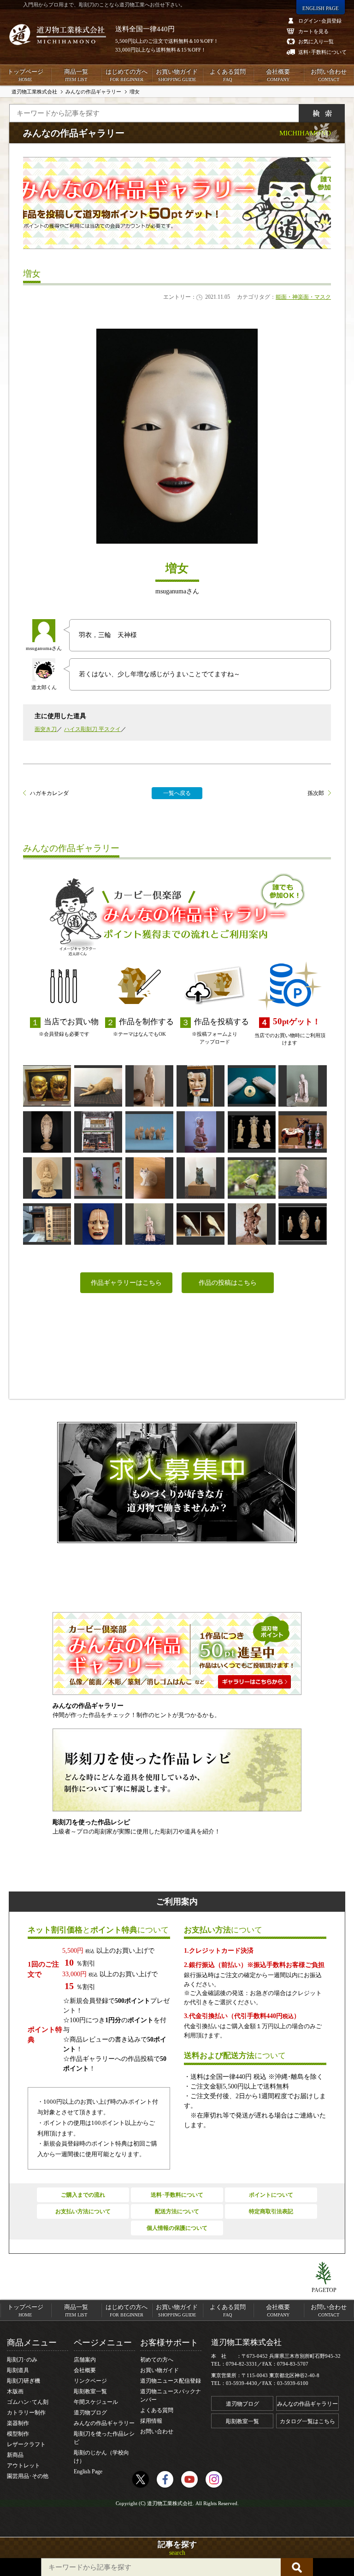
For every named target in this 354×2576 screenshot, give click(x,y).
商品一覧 (76, 75)
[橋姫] (98, 1224)
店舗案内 (85, 2360)
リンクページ (90, 2381)
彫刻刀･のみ (22, 2360)
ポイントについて (271, 2195)
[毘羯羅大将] (302, 1178)
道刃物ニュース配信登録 (171, 2381)
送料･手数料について (177, 2195)
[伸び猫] (98, 1086)
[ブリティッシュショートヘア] (201, 1178)
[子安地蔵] (302, 1086)
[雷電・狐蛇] (47, 1086)
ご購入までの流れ (83, 2195)
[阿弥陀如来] (302, 1224)
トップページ (25, 75)
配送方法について (177, 2211)
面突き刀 (46, 729)
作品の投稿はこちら (228, 1283)
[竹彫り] (98, 1178)
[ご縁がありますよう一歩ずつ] (252, 1086)
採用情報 (151, 2421)
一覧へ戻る (177, 793)
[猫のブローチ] (149, 1178)
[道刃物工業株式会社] (58, 35)
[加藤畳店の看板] (47, 1224)
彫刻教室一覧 (90, 2391)
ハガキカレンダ (49, 793)
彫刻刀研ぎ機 (24, 2381)
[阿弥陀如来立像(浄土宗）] (47, 1132)
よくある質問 (228, 75)
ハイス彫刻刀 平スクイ (92, 729)
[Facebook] (165, 2479)
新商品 (15, 2455)
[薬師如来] (252, 1132)
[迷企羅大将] (149, 1224)
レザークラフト (26, 2444)
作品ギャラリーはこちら (126, 1283)
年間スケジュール (96, 2402)
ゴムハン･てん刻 (28, 2402)
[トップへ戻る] (324, 2274)
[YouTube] (189, 2479)
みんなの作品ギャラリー (104, 2423)
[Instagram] (214, 2479)
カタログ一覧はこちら (307, 2421)
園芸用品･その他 (28, 2476)
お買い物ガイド (177, 75)
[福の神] (201, 1086)
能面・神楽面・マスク (303, 297)
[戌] (149, 1132)
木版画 (15, 2391)
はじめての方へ (127, 75)
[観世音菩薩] (201, 1132)
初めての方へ (157, 2360)
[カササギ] (201, 1224)
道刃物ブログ (90, 2413)
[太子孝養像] (149, 1086)
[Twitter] (141, 2479)
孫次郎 (316, 793)
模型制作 (18, 2434)
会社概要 (278, 75)
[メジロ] (252, 1178)
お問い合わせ (329, 75)
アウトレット (24, 2466)
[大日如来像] (47, 1178)
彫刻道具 (18, 2370)
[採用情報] (177, 1482)
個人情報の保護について (177, 2228)
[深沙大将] (252, 1224)
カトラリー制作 (26, 2413)
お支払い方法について (83, 2211)
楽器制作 (18, 2423)
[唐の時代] (302, 1132)
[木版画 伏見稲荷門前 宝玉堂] (98, 1132)
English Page (88, 2472)
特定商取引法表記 (271, 2211)
